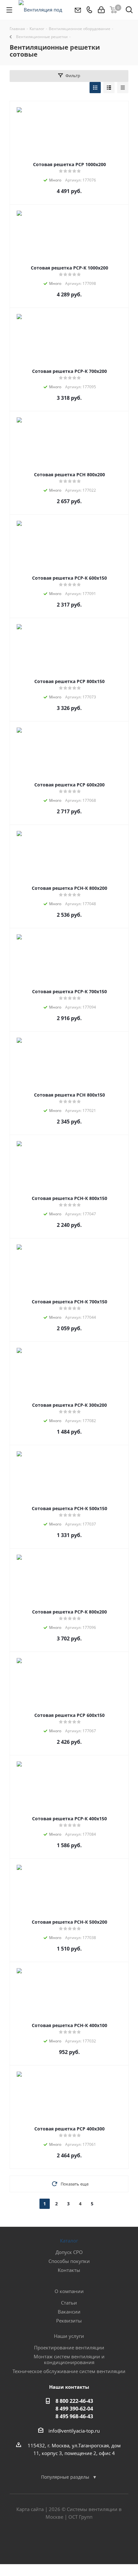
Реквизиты (69, 2321)
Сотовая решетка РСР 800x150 (69, 681)
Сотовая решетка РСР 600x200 (69, 785)
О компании (69, 2291)
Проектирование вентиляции (69, 2347)
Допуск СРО (69, 2252)
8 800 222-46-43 (74, 2401)
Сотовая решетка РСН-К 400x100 (69, 2025)
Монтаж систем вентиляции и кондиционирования (69, 2359)
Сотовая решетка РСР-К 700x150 (69, 991)
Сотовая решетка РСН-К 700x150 (69, 1302)
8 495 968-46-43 (74, 2416)
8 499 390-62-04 (74, 2409)
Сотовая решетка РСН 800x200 (69, 475)
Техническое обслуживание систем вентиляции (69, 2371)
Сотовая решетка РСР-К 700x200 (69, 371)
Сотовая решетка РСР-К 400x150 (69, 1819)
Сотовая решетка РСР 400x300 (69, 2129)
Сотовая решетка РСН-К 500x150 (69, 1508)
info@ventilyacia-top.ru (74, 2431)
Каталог (69, 2241)
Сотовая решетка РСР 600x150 (69, 1715)
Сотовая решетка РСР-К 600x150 (69, 578)
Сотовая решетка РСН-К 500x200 (69, 1922)
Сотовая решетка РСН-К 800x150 (69, 1198)
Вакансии (69, 2312)
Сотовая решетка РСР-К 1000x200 (69, 268)
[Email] (78, 10)
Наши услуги (69, 2336)
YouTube (85, 2541)
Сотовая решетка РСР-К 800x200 (69, 1612)
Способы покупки (69, 2261)
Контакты (69, 2270)
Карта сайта (30, 2509)
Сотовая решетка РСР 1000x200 (69, 164)
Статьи (69, 2303)
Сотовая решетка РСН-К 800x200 (69, 888)
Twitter (69, 2541)
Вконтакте (53, 2541)
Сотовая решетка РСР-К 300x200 (69, 1405)
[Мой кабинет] (101, 10)
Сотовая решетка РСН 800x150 (69, 1095)
